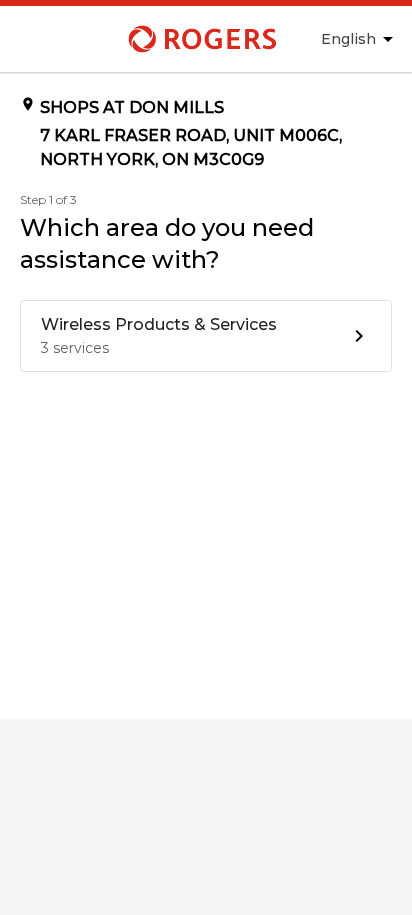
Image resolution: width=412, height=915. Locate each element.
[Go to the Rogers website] (154, 39)
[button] (206, 336)
